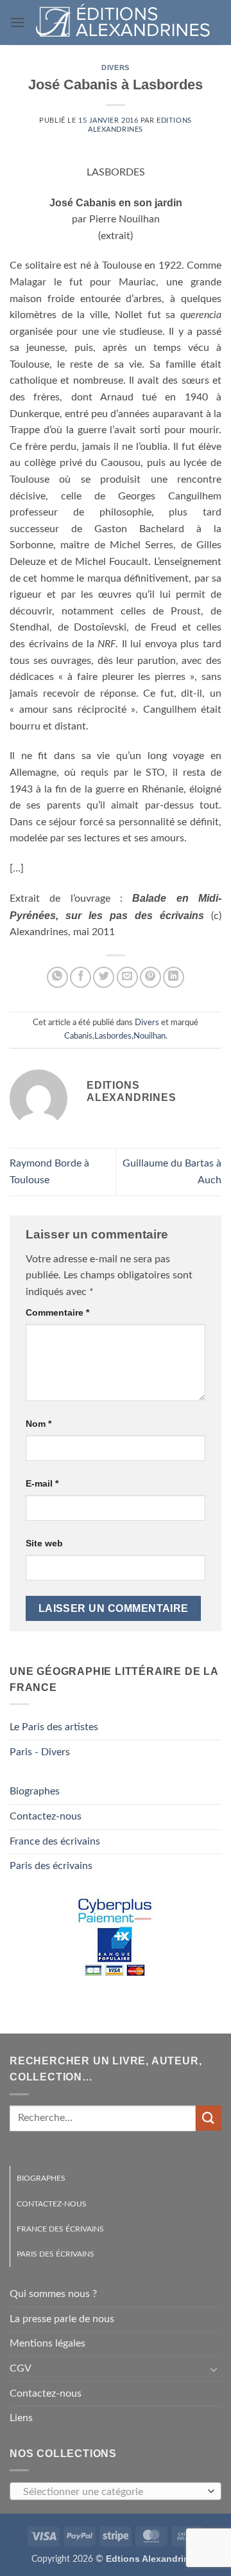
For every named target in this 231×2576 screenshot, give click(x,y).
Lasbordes (113, 1036)
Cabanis (78, 1036)
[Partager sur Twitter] (104, 977)
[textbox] (112, 2492)
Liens (21, 2418)
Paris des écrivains (51, 1866)
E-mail (42, 1483)
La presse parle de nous (62, 2319)
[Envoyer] (209, 2118)
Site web (44, 1543)
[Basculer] (214, 2369)
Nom (38, 1424)
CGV (21, 2368)
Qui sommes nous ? (53, 2294)
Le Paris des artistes (54, 1727)
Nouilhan (150, 1036)
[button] (17, 22)
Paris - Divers (40, 1752)
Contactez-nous (46, 1816)
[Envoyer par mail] (127, 977)
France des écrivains (55, 1841)
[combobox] (116, 2491)
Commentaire (57, 1312)
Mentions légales (47, 2343)
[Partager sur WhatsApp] (57, 977)
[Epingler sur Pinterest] (150, 977)
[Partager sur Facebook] (81, 977)
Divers (115, 67)
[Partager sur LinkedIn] (174, 977)
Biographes (35, 1791)
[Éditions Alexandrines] (123, 23)
